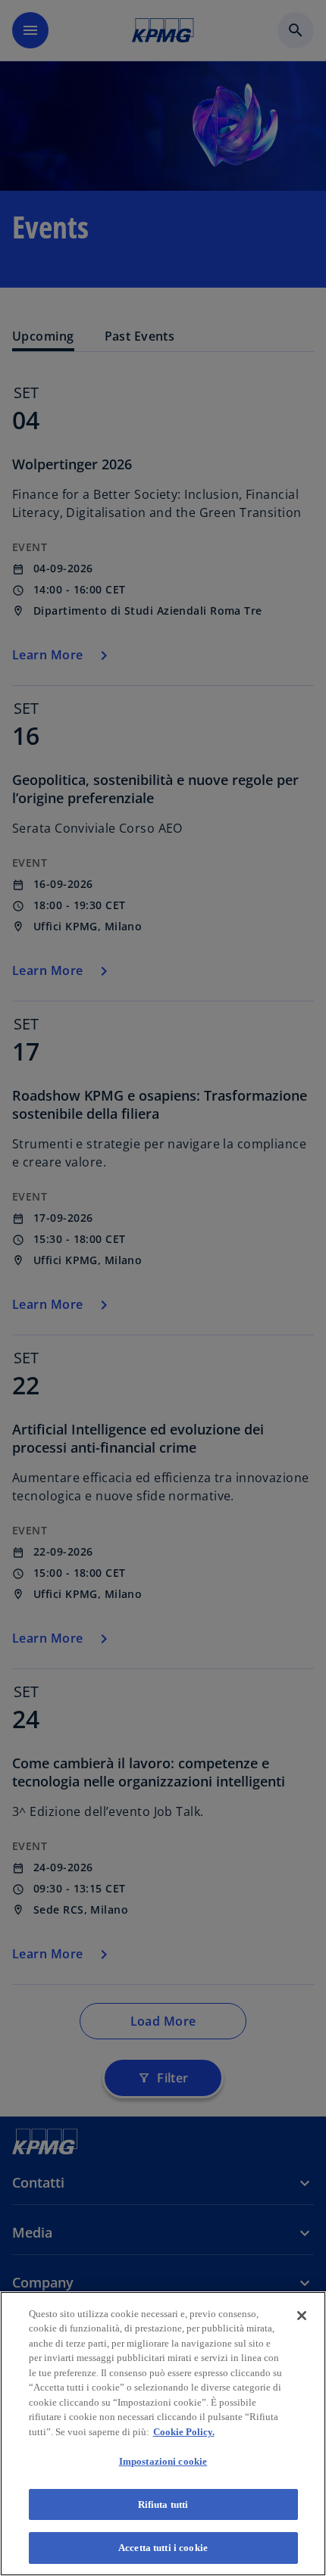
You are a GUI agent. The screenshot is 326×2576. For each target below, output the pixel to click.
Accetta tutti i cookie (163, 2548)
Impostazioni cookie (163, 2461)
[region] (163, 2434)
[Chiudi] (302, 2316)
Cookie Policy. (184, 2432)
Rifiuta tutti (163, 2504)
